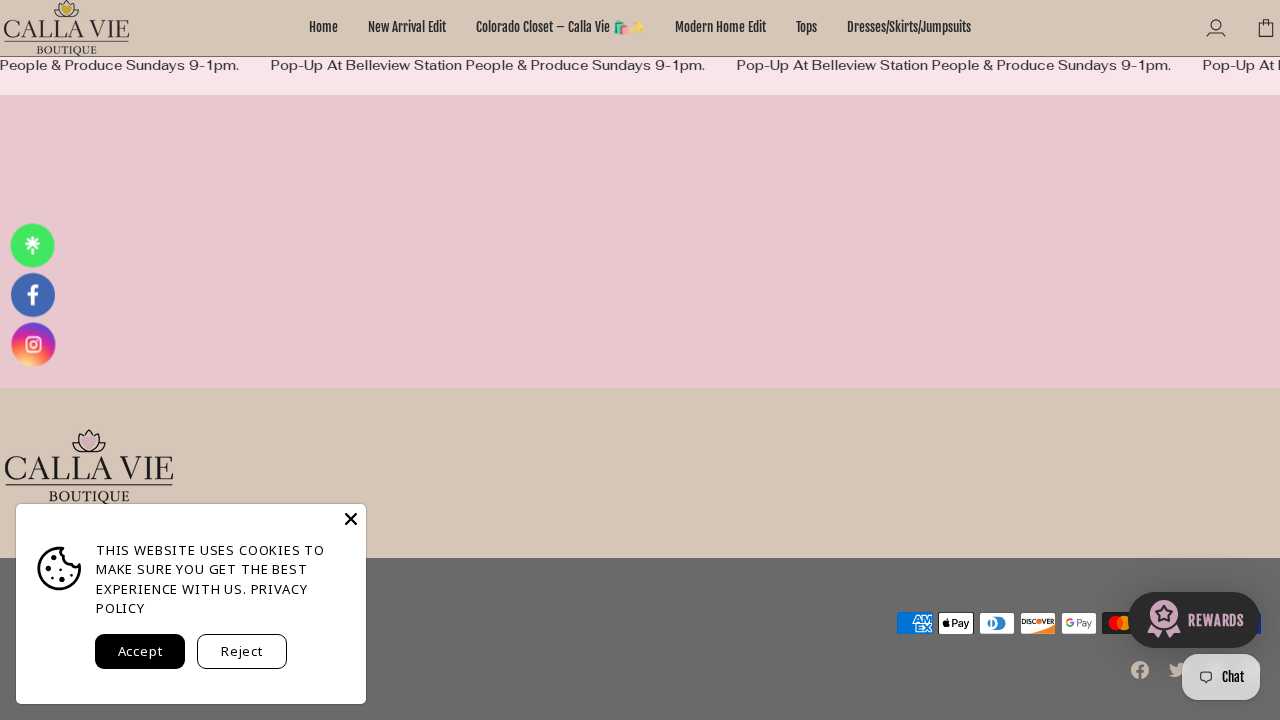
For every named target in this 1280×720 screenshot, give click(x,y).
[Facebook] (1140, 670)
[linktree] (32, 245)
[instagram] (33, 344)
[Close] (351, 519)
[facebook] (32, 295)
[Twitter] (1178, 670)
